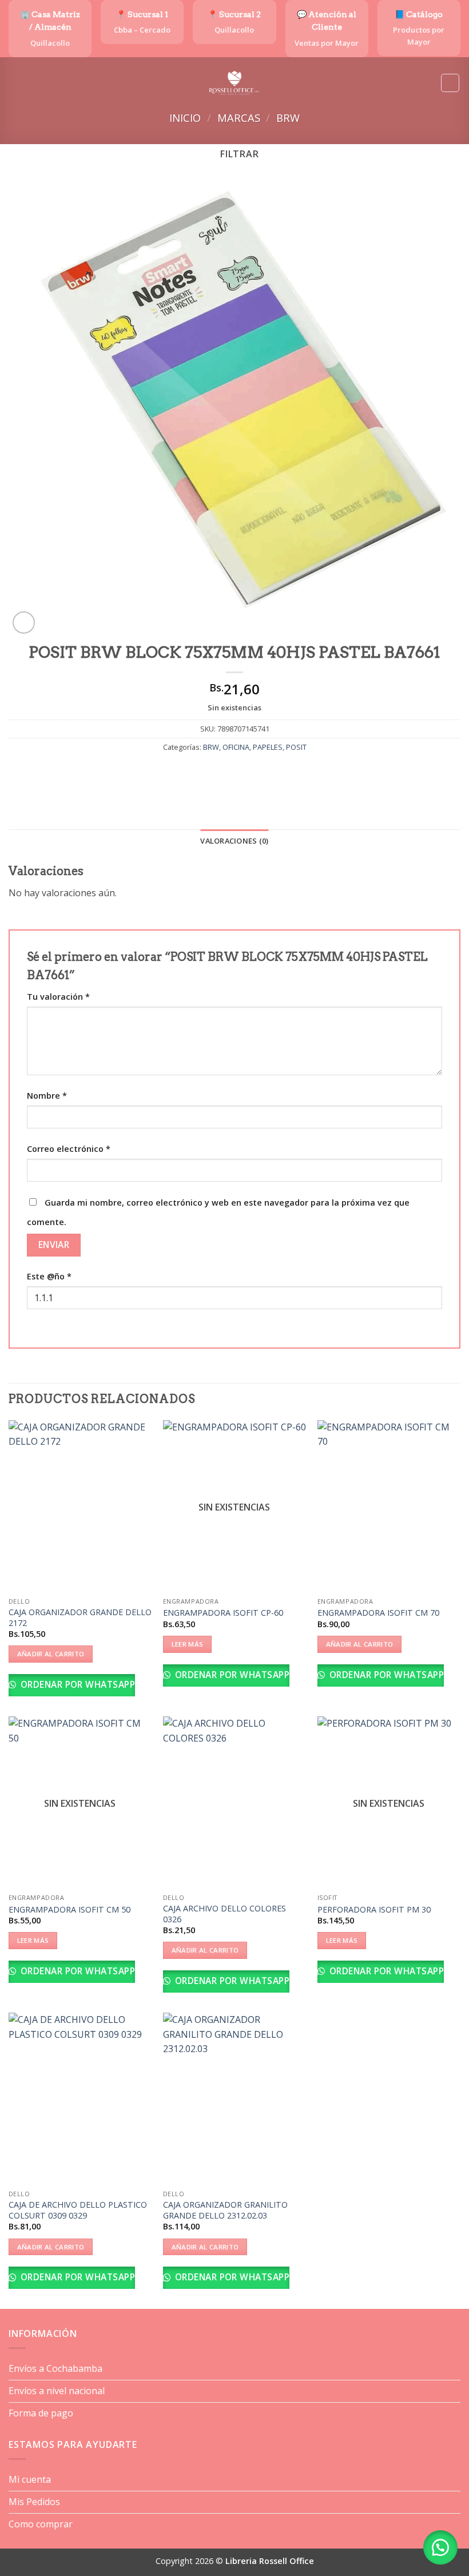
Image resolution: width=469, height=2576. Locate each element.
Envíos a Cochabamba (55, 2368)
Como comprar (41, 2524)
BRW (288, 118)
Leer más (188, 1644)
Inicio (185, 118)
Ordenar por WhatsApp (76, 1684)
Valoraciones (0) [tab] (234, 841)
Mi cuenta (30, 2479)
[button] (15, 83)
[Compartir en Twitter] (224, 772)
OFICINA (236, 747)
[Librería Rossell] (235, 83)
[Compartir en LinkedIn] (286, 772)
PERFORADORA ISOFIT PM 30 (374, 1910)
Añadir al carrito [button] (51, 1654)
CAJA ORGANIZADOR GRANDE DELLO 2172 (80, 1618)
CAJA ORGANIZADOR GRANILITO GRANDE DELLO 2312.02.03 (225, 2210)
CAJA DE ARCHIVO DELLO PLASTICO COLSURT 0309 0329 (78, 2210)
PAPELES (268, 747)
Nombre (47, 1096)
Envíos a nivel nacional (57, 2391)
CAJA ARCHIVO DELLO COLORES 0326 (224, 1914)
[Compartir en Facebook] (203, 772)
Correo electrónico (69, 1149)
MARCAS (239, 118)
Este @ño (49, 1276)
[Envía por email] (245, 772)
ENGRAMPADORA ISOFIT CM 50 (69, 1910)
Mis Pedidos (34, 2502)
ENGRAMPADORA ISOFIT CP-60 (223, 1613)
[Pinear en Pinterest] (266, 772)
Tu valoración (58, 997)
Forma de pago (41, 2413)
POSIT (296, 747)
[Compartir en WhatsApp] (183, 772)
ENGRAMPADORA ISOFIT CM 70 (378, 1613)
